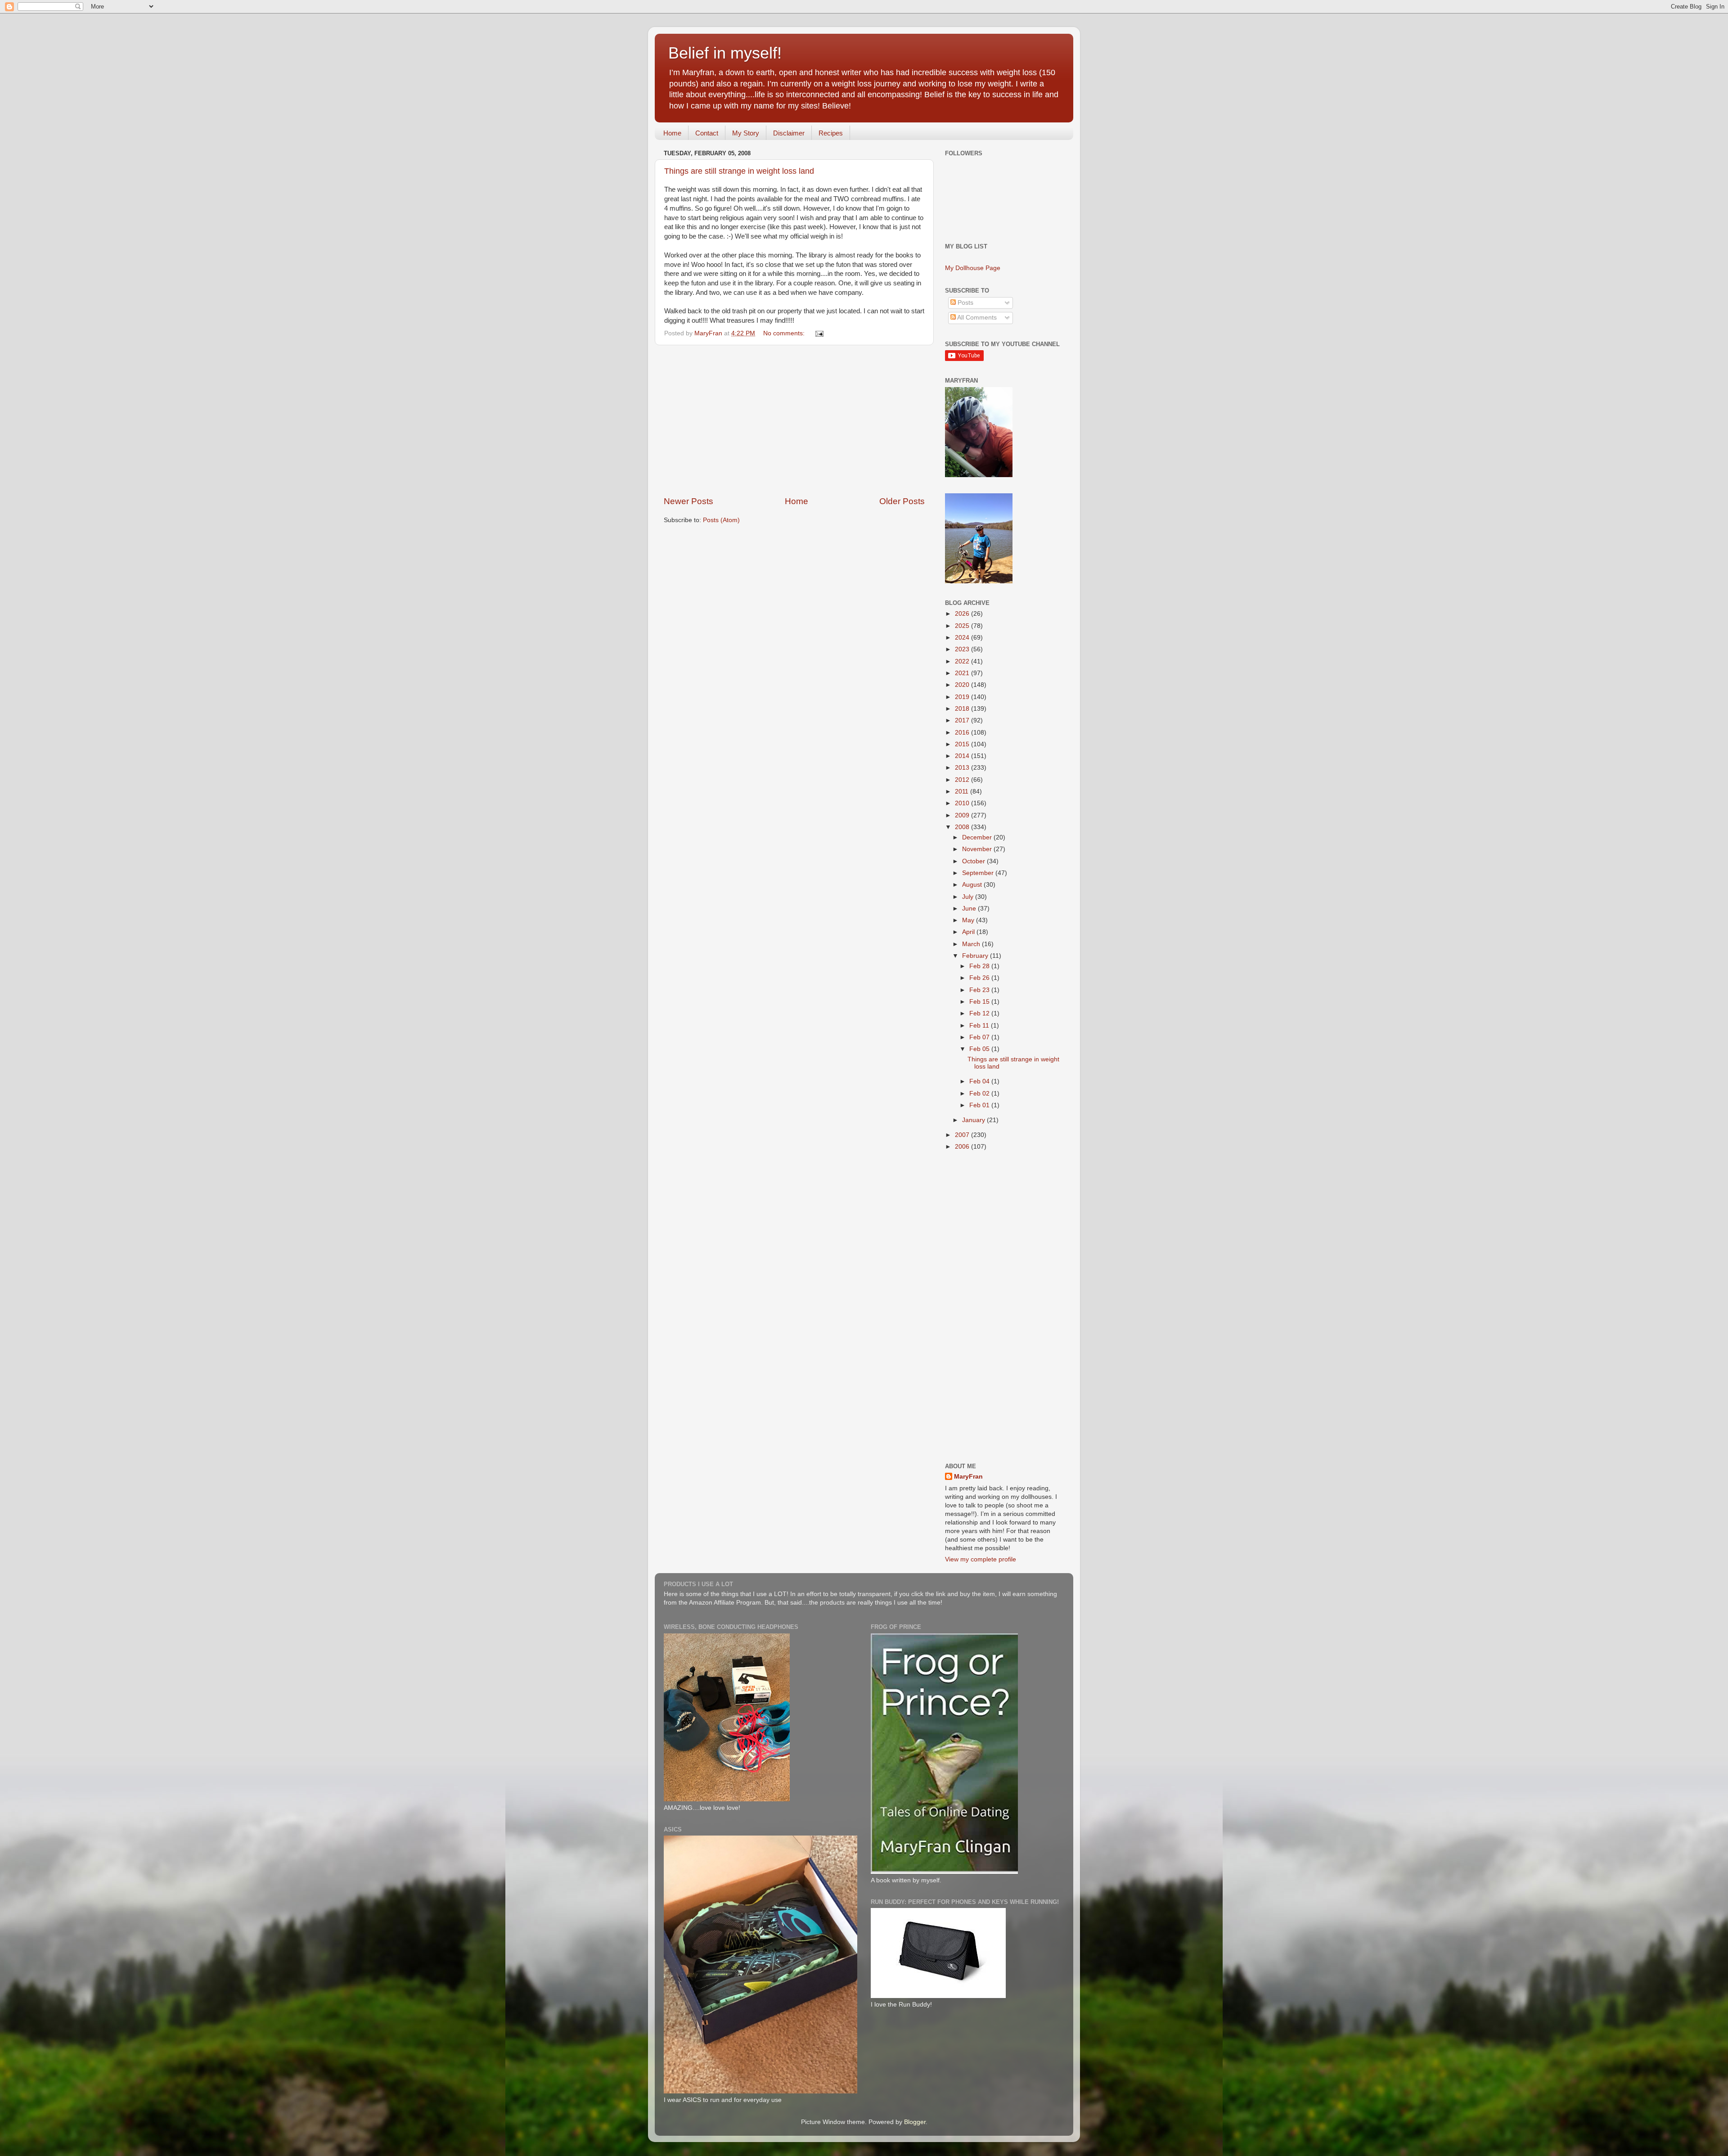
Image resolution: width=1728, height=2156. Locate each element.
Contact (707, 133)
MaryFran (968, 1477)
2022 (963, 661)
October (974, 861)
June (970, 909)
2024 (963, 638)
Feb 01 (980, 1105)
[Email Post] (819, 333)
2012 (963, 780)
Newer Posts (688, 501)
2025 (963, 626)
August (973, 885)
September (979, 873)
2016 (963, 733)
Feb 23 (980, 990)
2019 (963, 697)
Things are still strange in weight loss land (739, 171)
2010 (963, 803)
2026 (963, 614)
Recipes (831, 133)
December (978, 837)
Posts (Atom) (721, 520)
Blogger (915, 2122)
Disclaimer (789, 133)
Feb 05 (980, 1049)
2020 (963, 685)
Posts (965, 303)
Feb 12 (980, 1013)
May (969, 920)
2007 (963, 1135)
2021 (963, 673)
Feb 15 (980, 1002)
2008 (963, 827)
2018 (963, 709)
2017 (963, 720)
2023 (963, 649)
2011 (963, 792)
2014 (963, 756)
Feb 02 (980, 1094)
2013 (963, 768)
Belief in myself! (725, 53)
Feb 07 (980, 1037)
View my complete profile (981, 1559)
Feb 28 (980, 966)
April (969, 932)
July (969, 897)
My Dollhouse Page (973, 268)
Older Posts (902, 501)
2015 (963, 744)
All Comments (976, 318)
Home (672, 133)
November (978, 849)
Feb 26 (980, 978)
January (974, 1120)
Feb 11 (980, 1026)
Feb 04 (980, 1081)
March (972, 944)
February (976, 956)
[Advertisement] (794, 420)
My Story (746, 133)
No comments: (785, 333)
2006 (963, 1147)
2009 (963, 815)
